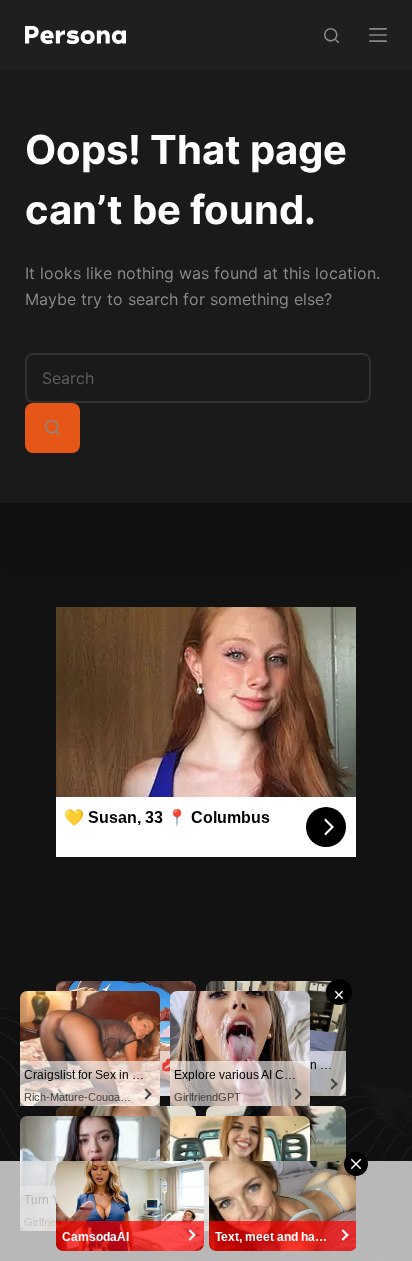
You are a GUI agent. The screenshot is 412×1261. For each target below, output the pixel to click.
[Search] (331, 35)
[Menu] (378, 35)
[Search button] (52, 428)
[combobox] (198, 378)
